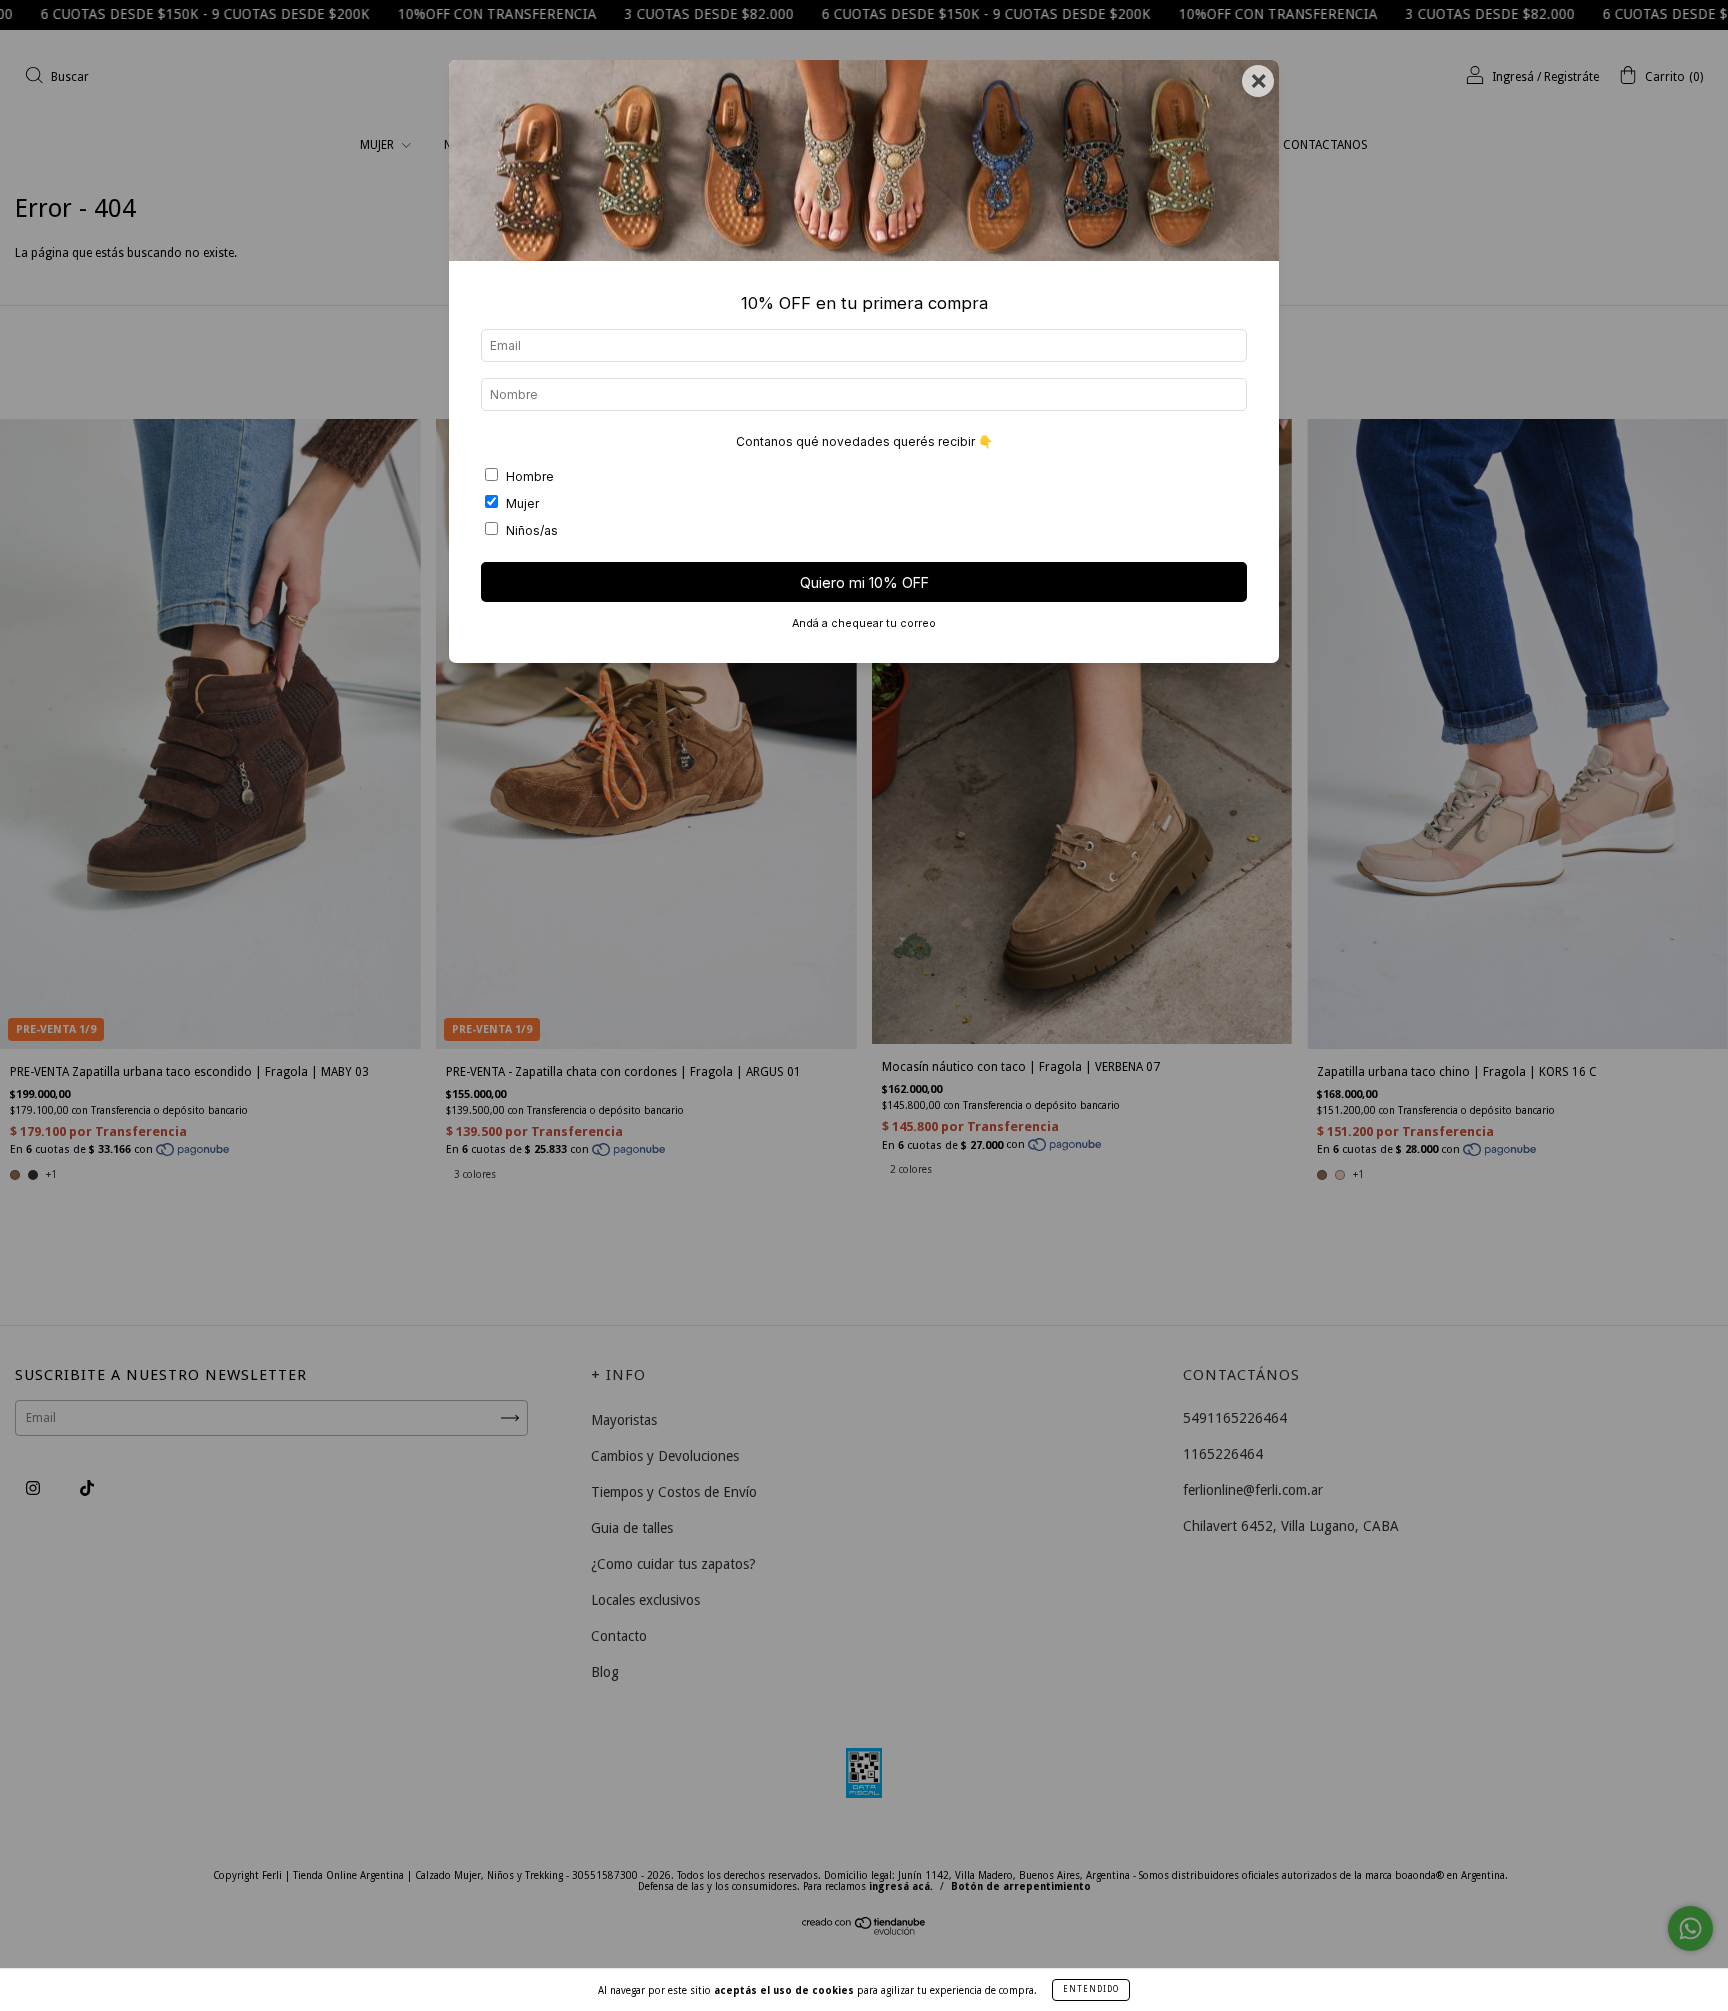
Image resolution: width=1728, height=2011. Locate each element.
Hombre (530, 476)
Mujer (522, 503)
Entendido (1091, 1989)
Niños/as (532, 530)
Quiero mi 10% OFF (864, 582)
